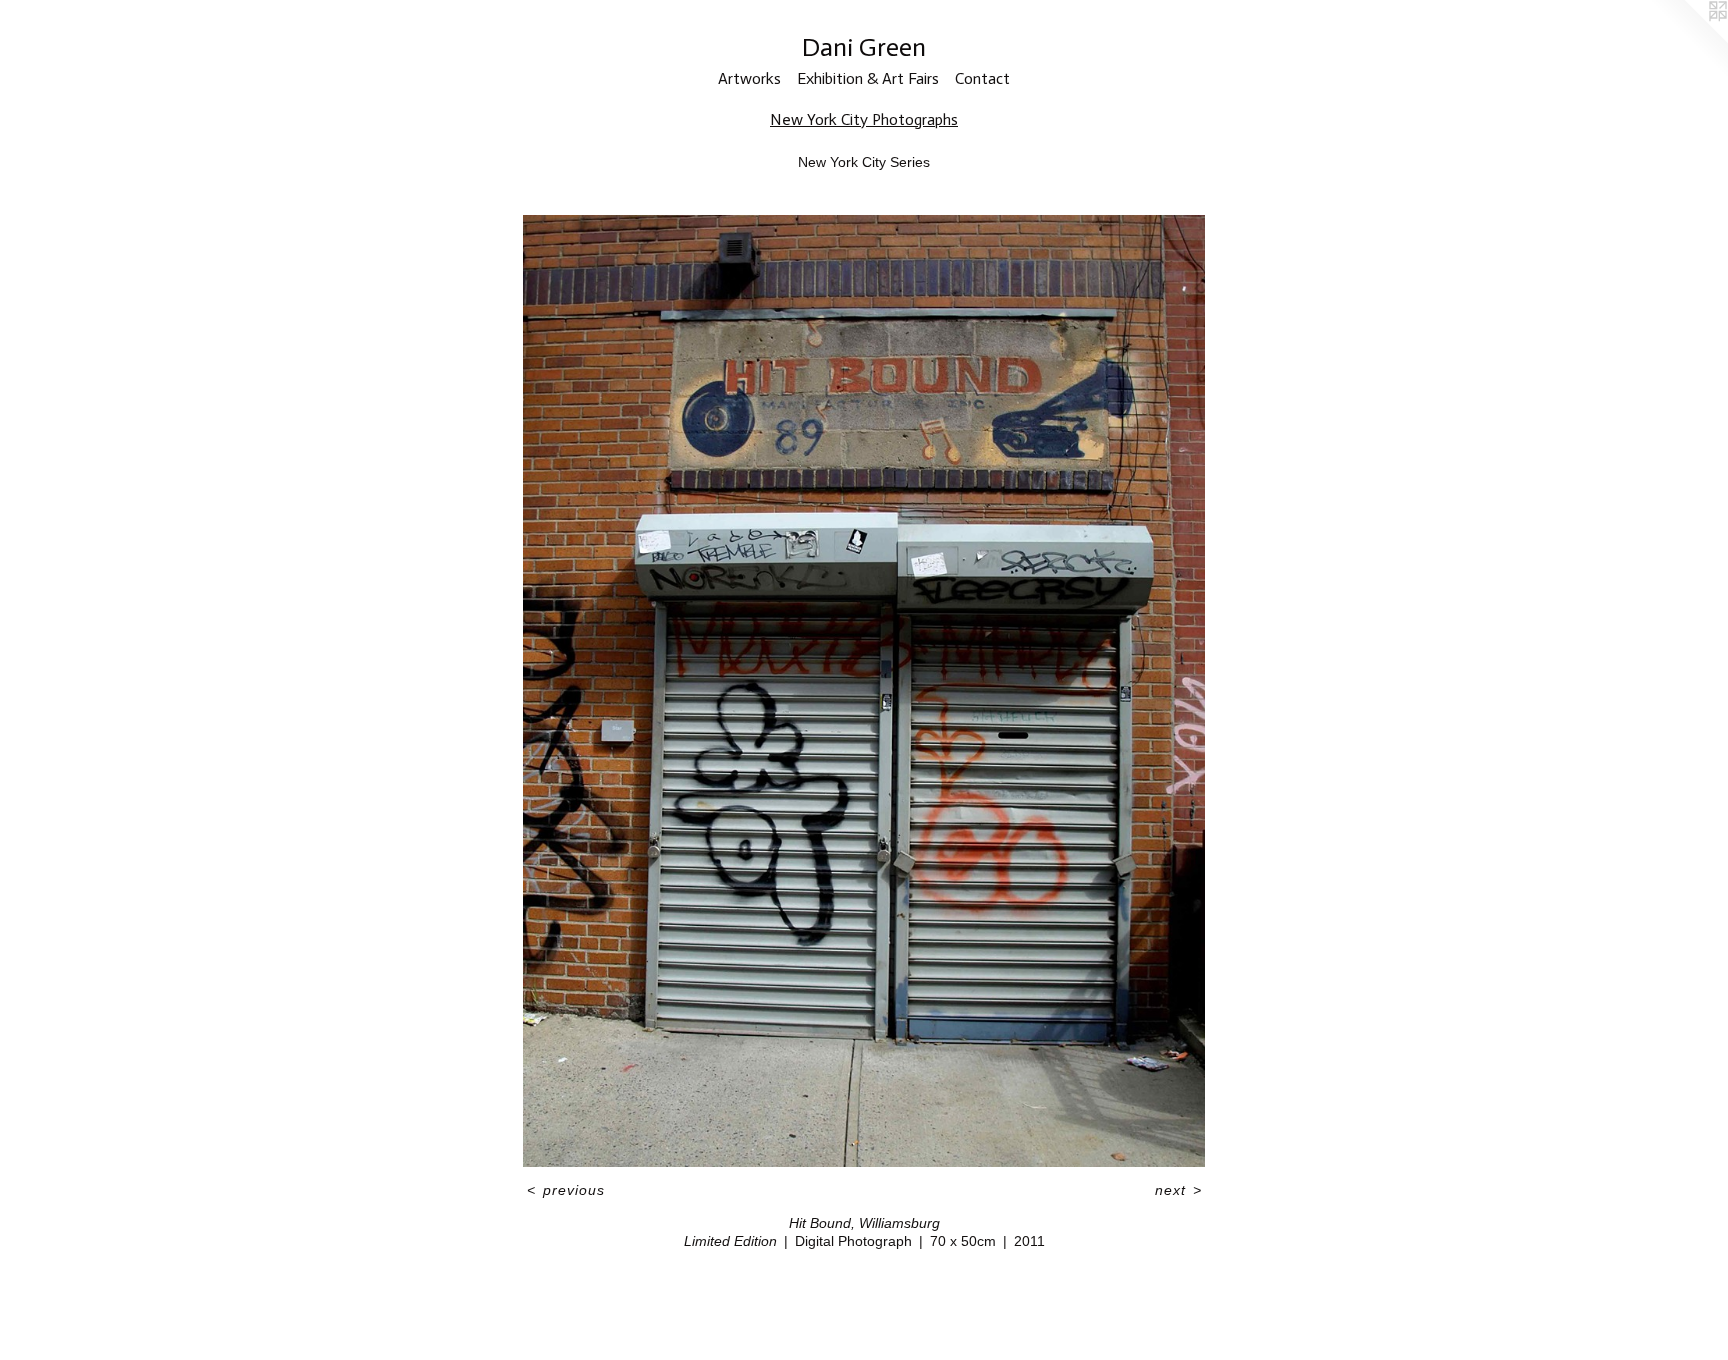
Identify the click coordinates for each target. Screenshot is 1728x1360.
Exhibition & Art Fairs (868, 78)
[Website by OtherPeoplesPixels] (1688, 40)
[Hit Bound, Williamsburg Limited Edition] (864, 691)
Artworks (749, 78)
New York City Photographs (864, 119)
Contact (982, 78)
